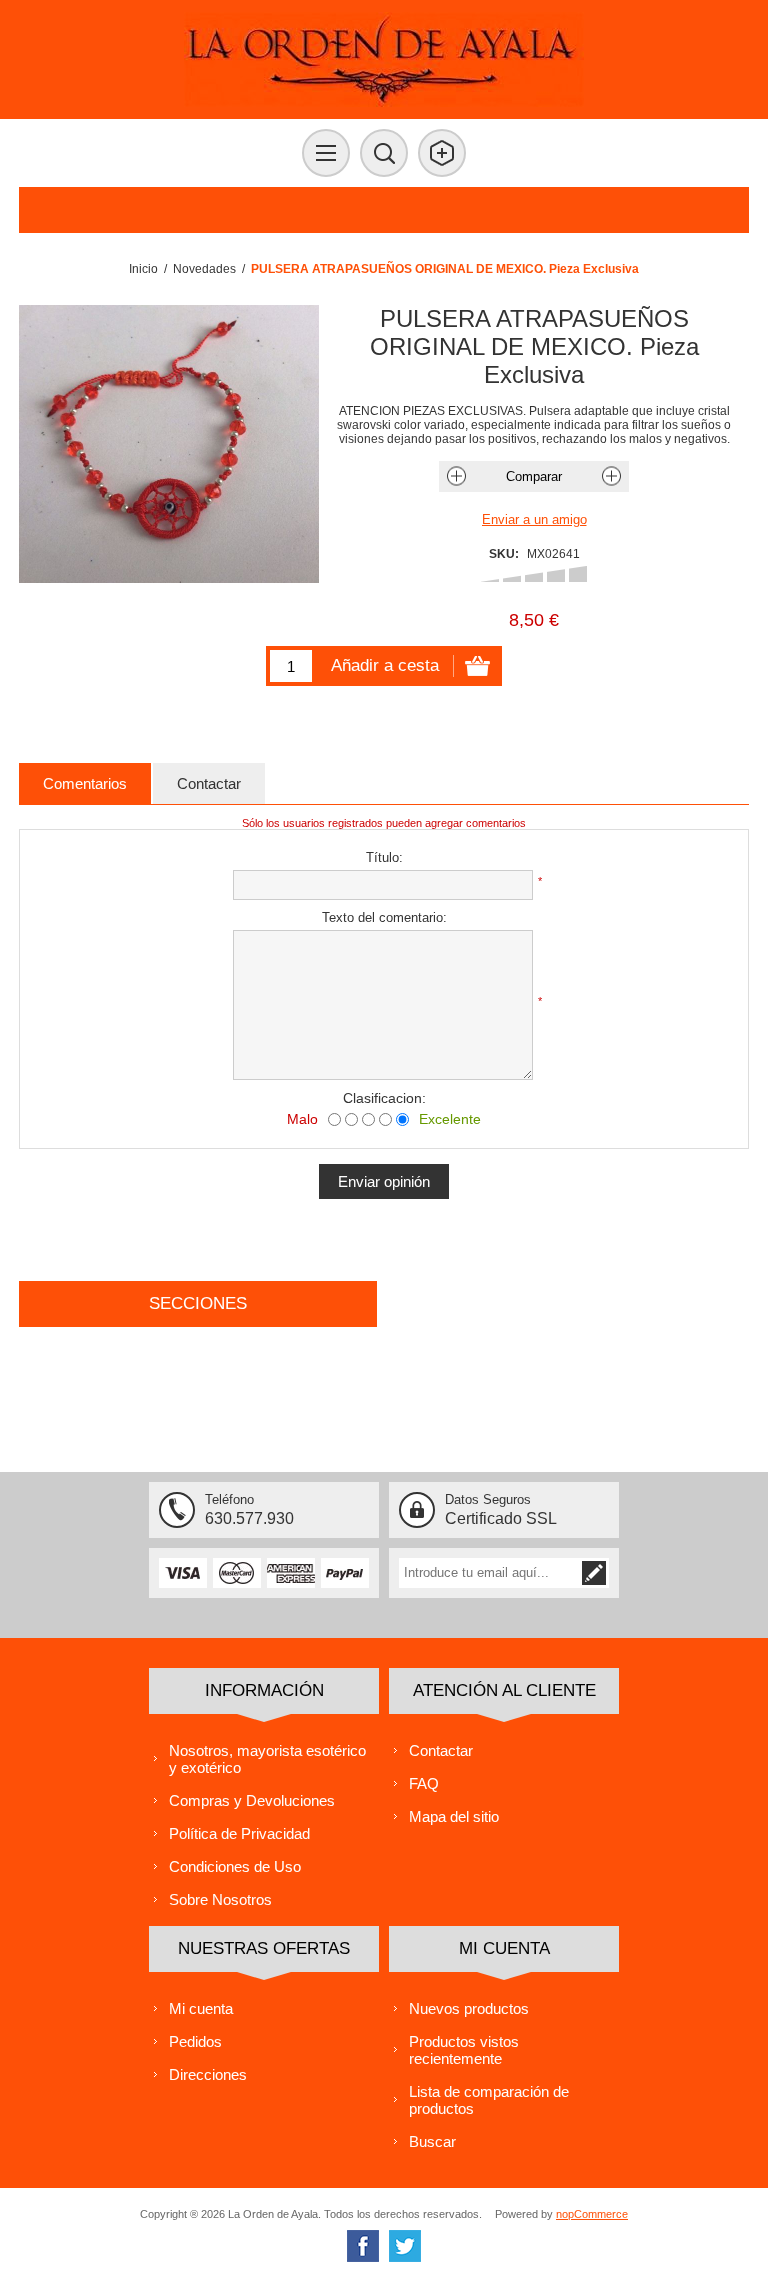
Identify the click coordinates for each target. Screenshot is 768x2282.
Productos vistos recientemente (464, 2050)
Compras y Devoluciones (252, 1800)
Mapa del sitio (454, 1816)
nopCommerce (592, 2214)
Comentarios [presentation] (85, 783)
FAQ (424, 1783)
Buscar (432, 2141)
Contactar (441, 1750)
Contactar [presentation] (209, 783)
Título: (384, 857)
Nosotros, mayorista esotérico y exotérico (267, 1759)
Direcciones (208, 2074)
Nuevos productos (469, 2008)
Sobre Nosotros (220, 1899)
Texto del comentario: (384, 917)
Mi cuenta (201, 2008)
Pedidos (195, 2041)
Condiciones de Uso (235, 1866)
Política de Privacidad (239, 1833)
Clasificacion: (384, 1098)
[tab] (85, 783)
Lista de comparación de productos (489, 2100)
